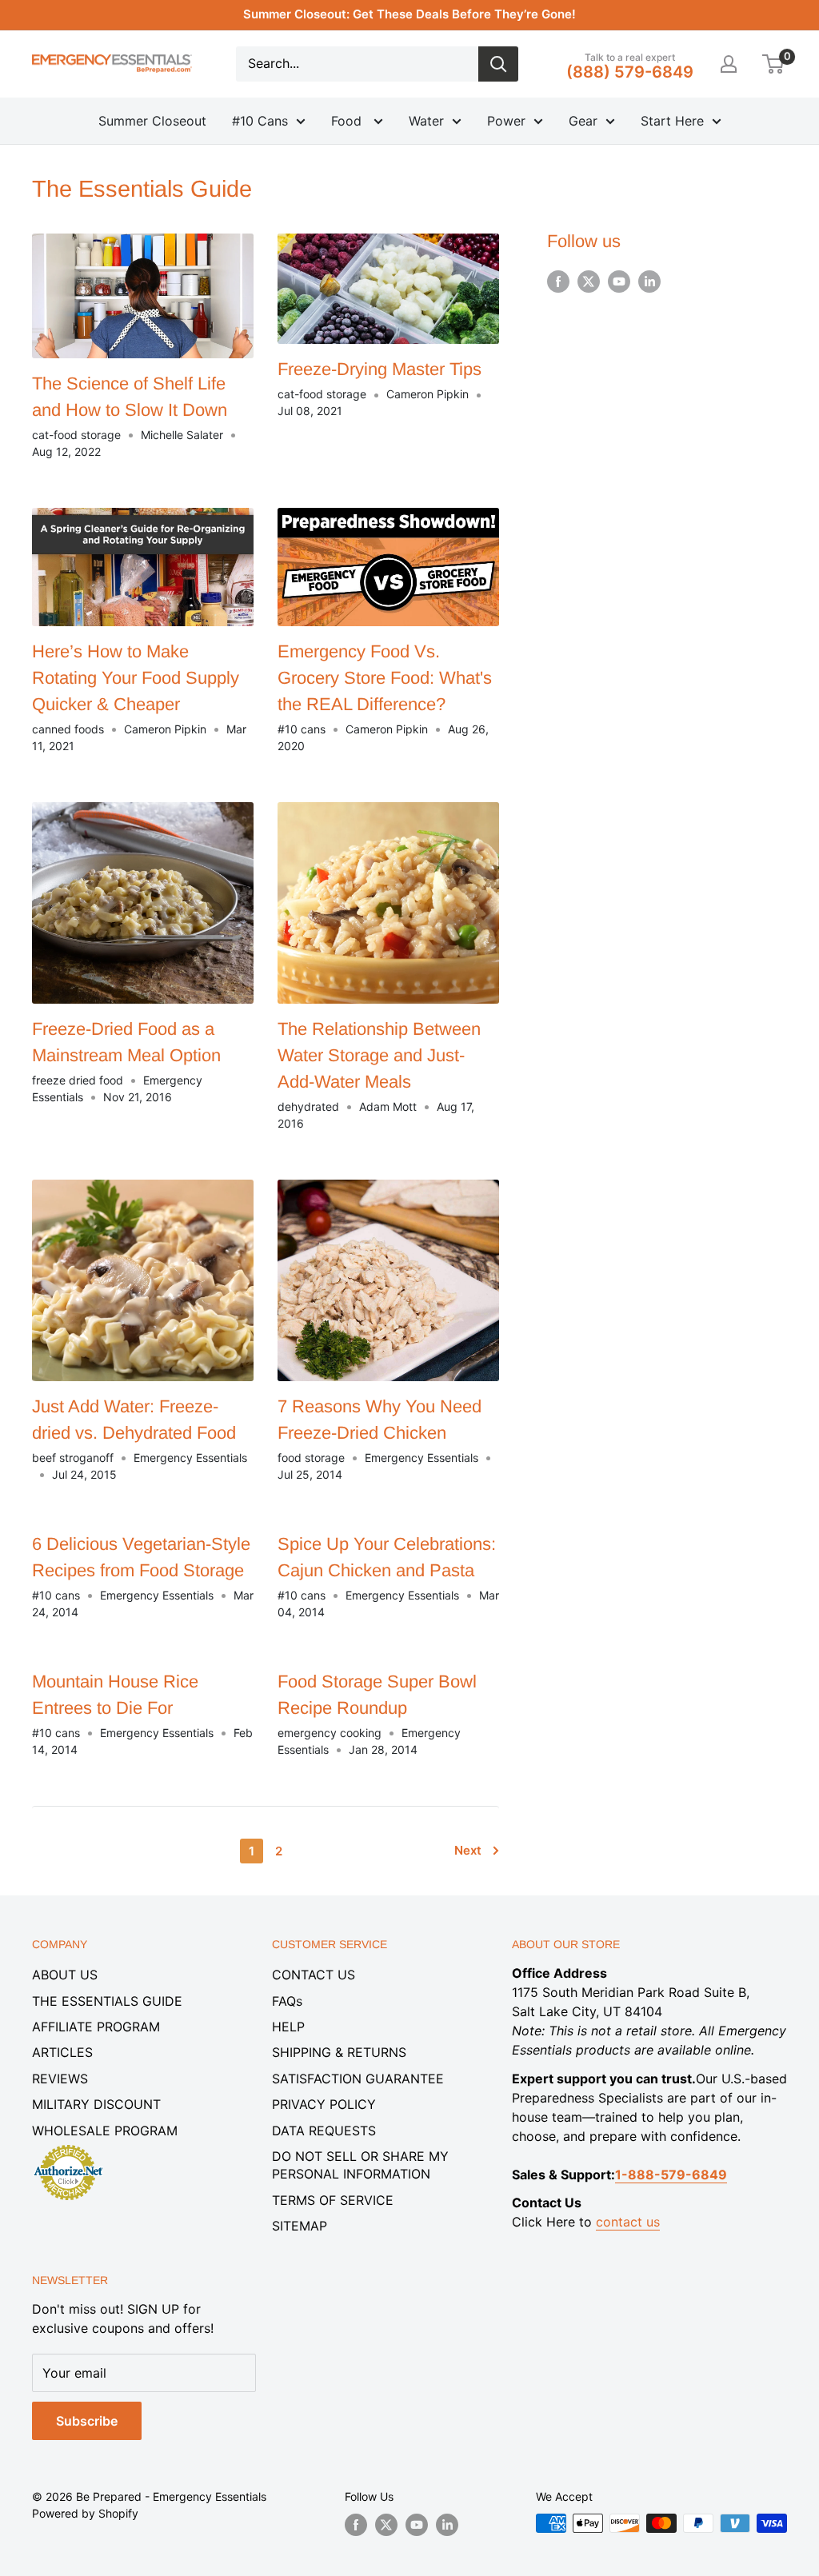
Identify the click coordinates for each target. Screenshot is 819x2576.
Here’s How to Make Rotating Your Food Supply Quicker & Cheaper (136, 678)
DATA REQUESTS (324, 2131)
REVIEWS (60, 2079)
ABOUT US (65, 1975)
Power (506, 121)
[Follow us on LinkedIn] (649, 282)
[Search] (498, 64)
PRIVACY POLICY (324, 2104)
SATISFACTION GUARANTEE (358, 2079)
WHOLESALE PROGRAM (105, 2131)
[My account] (729, 64)
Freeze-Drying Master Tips (380, 369)
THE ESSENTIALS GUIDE (107, 2001)
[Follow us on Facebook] (558, 282)
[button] (773, 64)
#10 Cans (260, 121)
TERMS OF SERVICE (333, 2200)
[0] (774, 64)
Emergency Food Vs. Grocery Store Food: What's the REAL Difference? (385, 678)
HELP (288, 2027)
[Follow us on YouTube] (619, 282)
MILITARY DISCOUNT (96, 2104)
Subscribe (87, 2421)
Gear (583, 121)
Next (468, 1850)
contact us (628, 2222)
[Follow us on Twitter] (589, 282)
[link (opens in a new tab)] (68, 2147)
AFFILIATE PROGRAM (96, 2027)
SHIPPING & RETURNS (339, 2052)
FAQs (287, 2001)
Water (426, 121)
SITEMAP (300, 2226)
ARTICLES (62, 2052)
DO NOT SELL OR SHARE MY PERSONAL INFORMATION (360, 2165)
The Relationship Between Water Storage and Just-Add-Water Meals (379, 1055)
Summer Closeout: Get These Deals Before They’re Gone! (409, 14)
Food (348, 121)
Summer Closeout (152, 121)
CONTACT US (314, 1975)
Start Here (672, 121)
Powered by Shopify (85, 2513)
